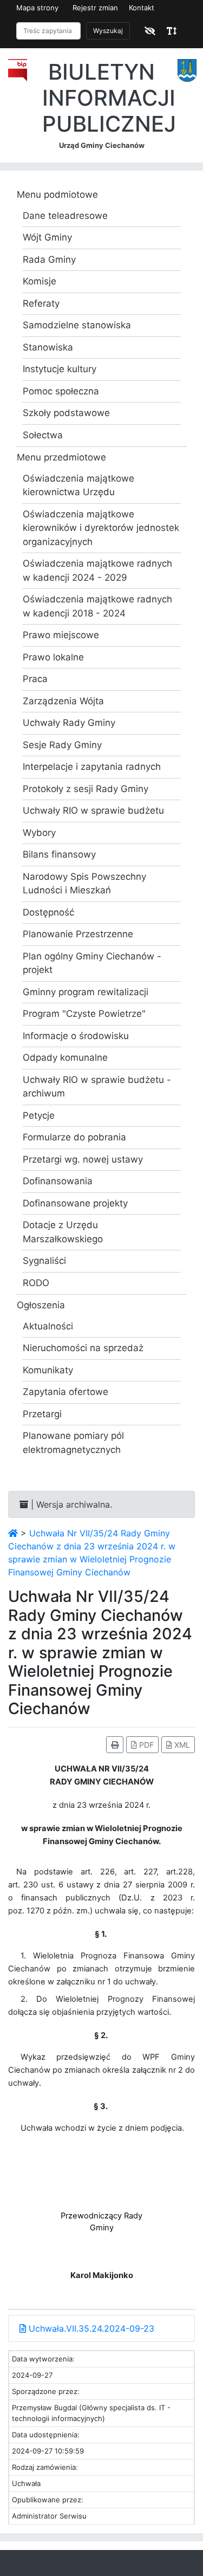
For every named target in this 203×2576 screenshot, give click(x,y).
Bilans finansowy (59, 854)
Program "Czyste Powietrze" (84, 1014)
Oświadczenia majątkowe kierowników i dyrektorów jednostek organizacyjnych (101, 528)
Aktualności (48, 1326)
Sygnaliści (44, 1261)
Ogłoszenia (41, 1305)
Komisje (40, 281)
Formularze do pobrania (74, 1137)
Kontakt (142, 8)
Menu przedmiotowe (61, 457)
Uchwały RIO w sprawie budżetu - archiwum (97, 1087)
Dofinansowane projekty (75, 1203)
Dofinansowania (58, 1181)
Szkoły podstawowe (66, 413)
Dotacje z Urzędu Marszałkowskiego (63, 1232)
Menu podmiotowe (57, 194)
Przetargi (42, 1414)
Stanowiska (48, 347)
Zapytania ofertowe (66, 1392)
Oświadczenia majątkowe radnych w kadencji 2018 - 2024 (97, 606)
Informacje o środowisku (76, 1036)
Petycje (39, 1115)
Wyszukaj (108, 31)
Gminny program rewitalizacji (86, 992)
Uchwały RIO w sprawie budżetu (93, 810)
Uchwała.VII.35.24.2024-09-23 (90, 2328)
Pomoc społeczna (61, 391)
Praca (35, 679)
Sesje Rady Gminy (62, 745)
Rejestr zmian (95, 8)
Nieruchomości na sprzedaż (83, 1348)
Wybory (39, 833)
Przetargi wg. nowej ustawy (83, 1159)
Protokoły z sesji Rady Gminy (86, 789)
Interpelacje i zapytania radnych (92, 767)
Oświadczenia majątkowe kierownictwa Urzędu (78, 485)
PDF (145, 1745)
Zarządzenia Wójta (63, 701)
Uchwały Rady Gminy (69, 723)
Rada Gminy (49, 259)
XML (181, 1745)
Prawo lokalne (53, 657)
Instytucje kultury (60, 369)
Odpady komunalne (65, 1057)
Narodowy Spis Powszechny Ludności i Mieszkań (84, 884)
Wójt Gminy (47, 237)
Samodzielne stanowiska (77, 325)
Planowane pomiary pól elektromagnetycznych (73, 1443)
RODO (36, 1283)
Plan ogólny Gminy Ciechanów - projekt (92, 963)
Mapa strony (37, 8)
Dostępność (48, 912)
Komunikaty (48, 1370)
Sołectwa (43, 435)
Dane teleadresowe (65, 216)
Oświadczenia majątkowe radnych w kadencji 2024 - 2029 (97, 570)
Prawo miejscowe (61, 635)
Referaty (41, 303)
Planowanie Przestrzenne (78, 934)
